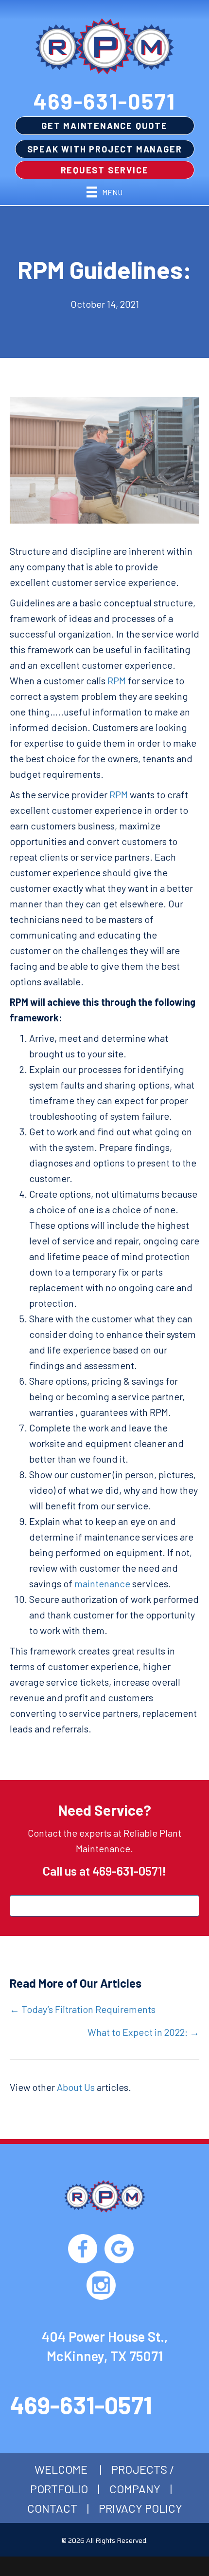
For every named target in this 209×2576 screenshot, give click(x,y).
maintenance (102, 1583)
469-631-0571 (104, 101)
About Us (76, 2087)
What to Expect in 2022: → (143, 2032)
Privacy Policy (140, 2508)
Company (135, 2489)
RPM (117, 680)
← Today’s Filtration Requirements (83, 2009)
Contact (52, 2508)
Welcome (61, 2469)
